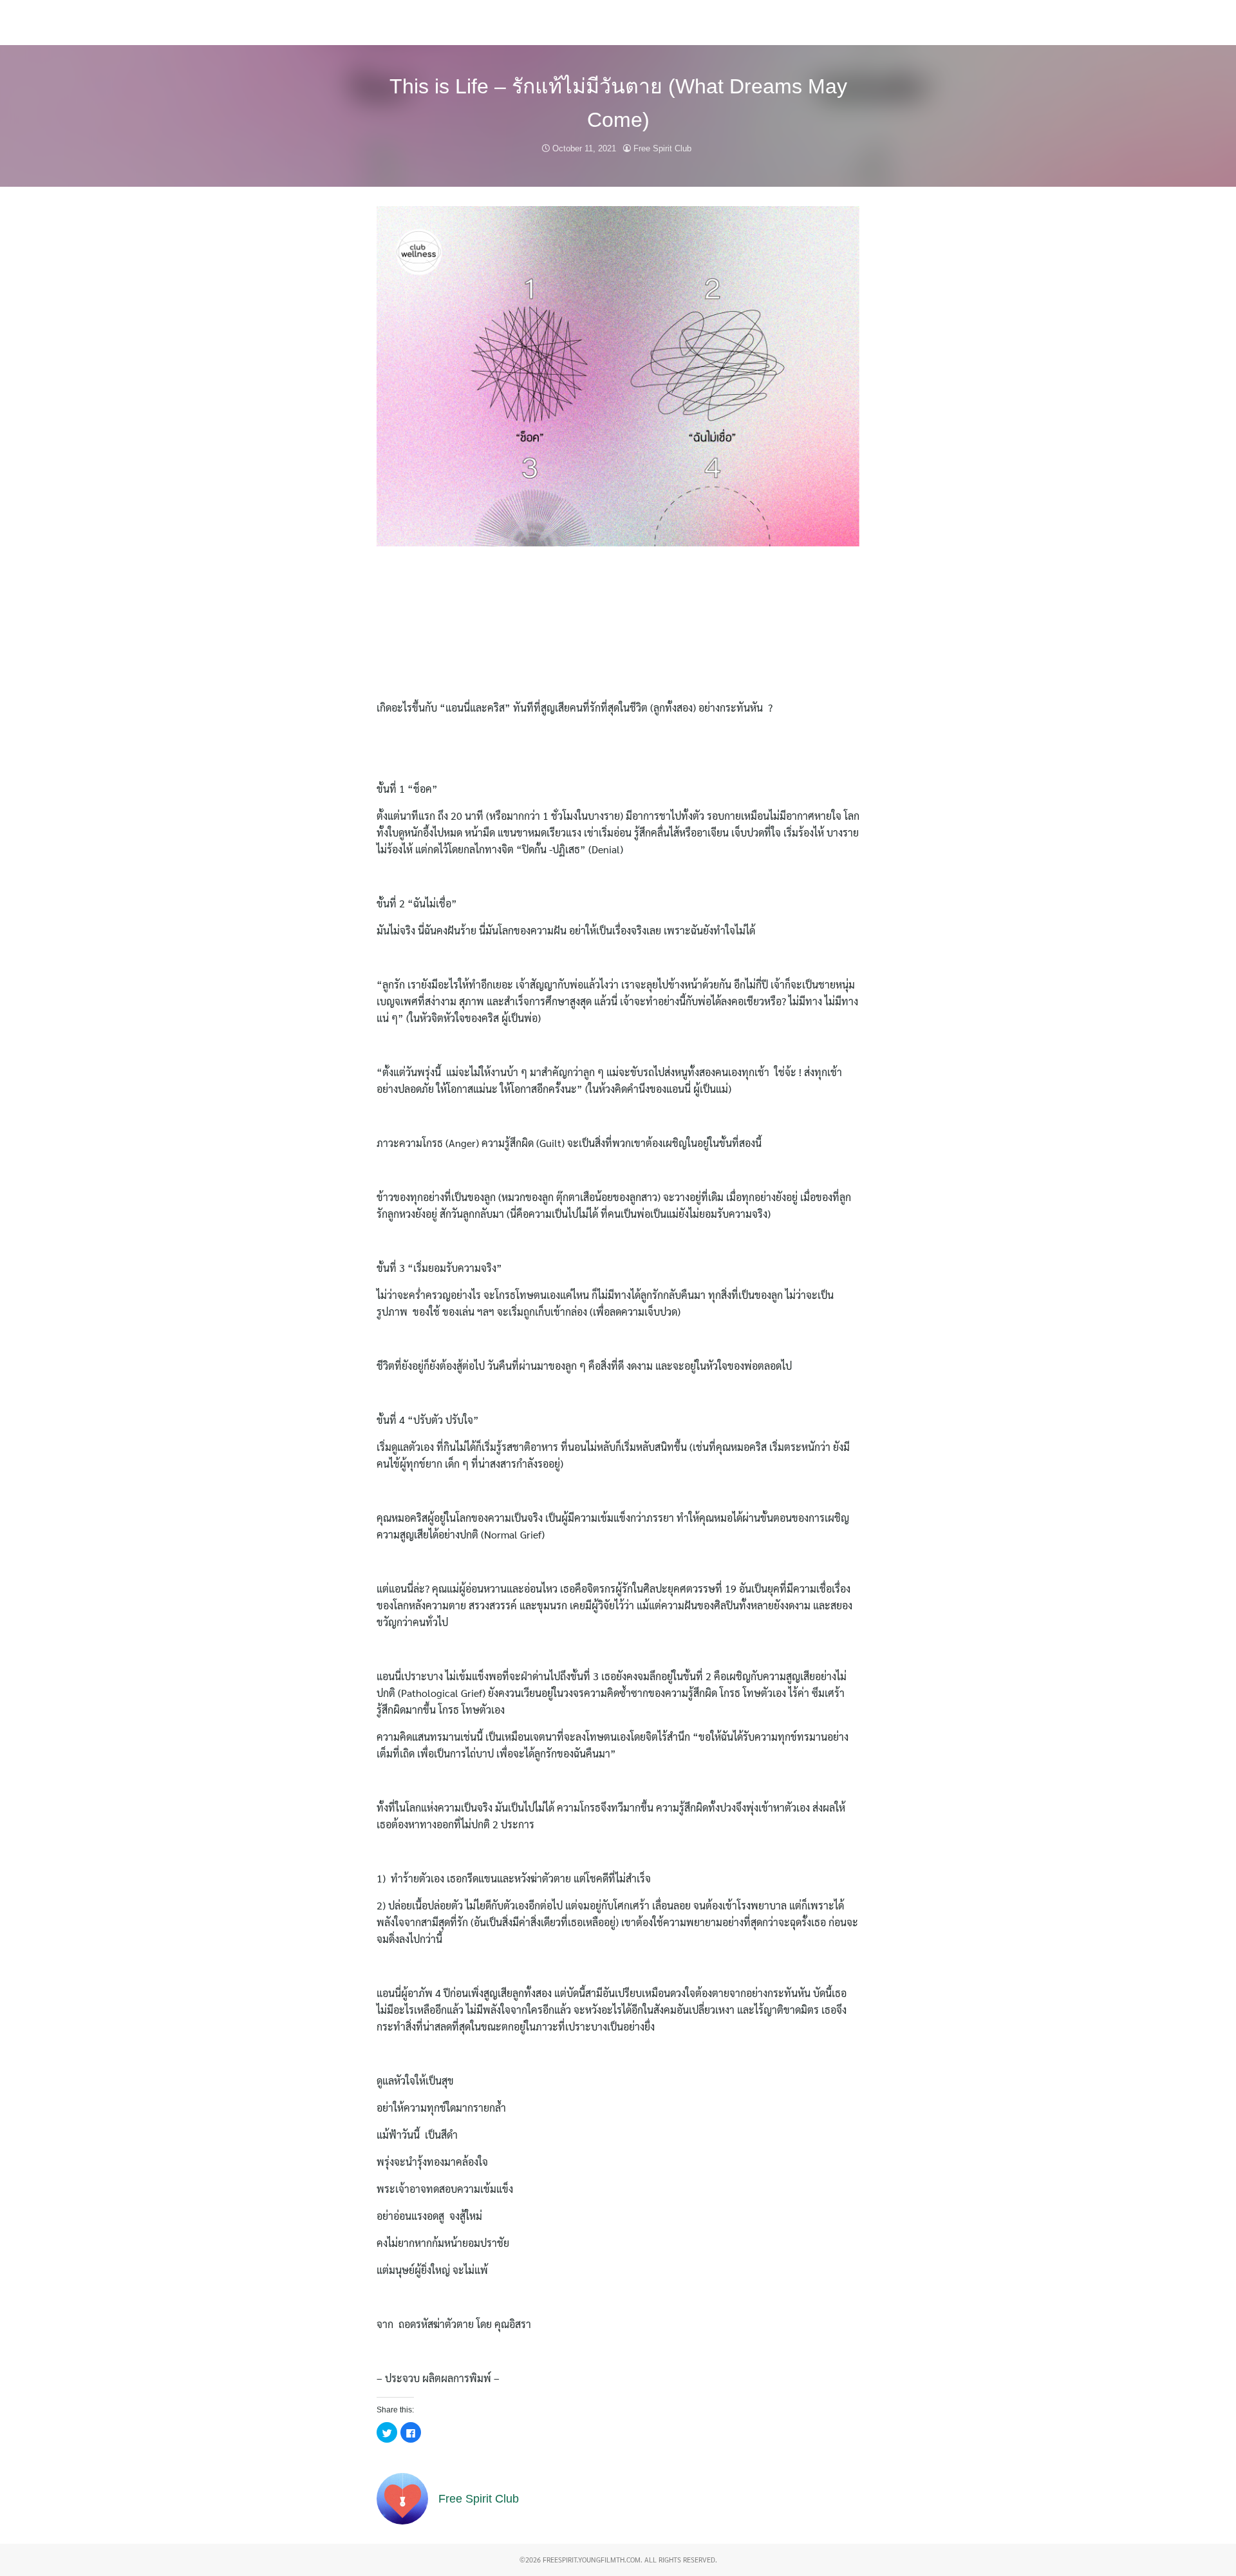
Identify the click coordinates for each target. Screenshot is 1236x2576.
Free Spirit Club (662, 148)
